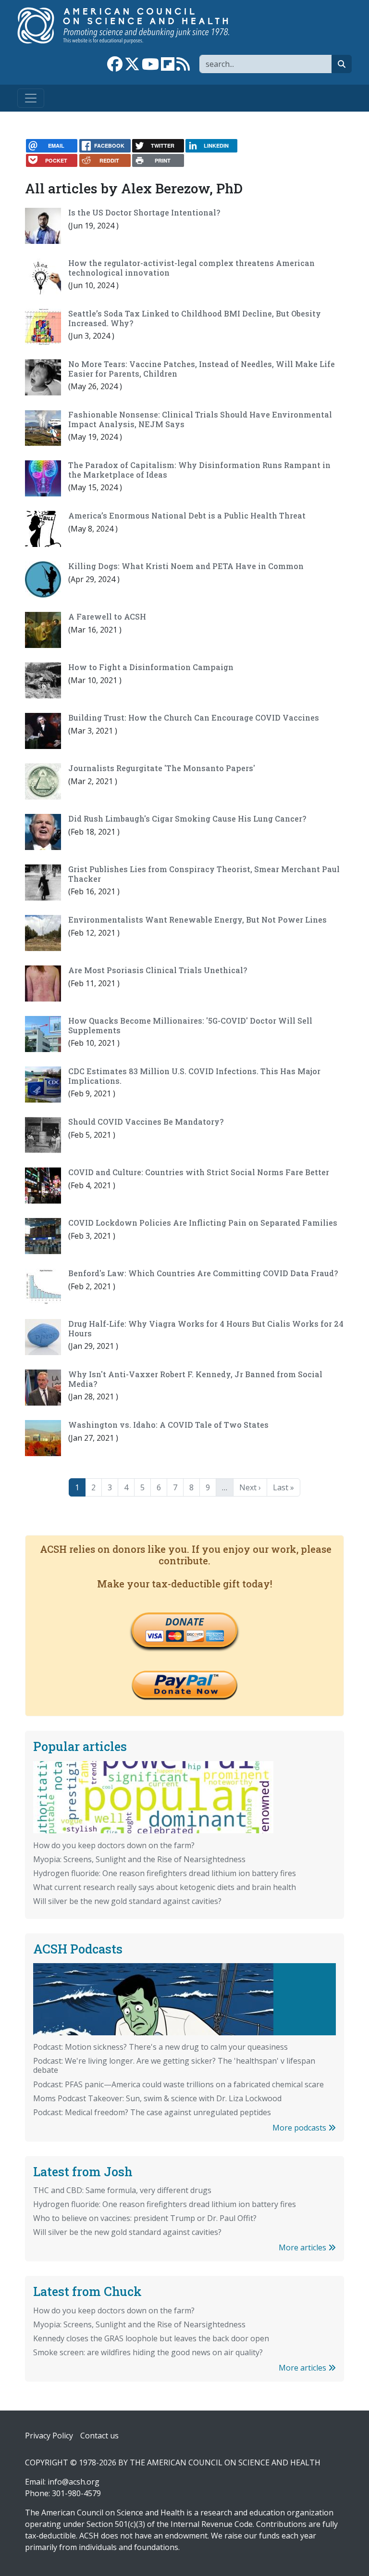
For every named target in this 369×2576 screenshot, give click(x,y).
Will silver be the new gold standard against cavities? (127, 1901)
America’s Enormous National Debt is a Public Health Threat (187, 515)
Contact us (99, 2436)
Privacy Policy (49, 2436)
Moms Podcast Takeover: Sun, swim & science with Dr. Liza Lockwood (157, 2098)
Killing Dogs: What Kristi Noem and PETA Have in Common (186, 566)
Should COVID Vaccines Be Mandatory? (146, 1122)
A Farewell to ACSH (107, 616)
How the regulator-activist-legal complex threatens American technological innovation (191, 267)
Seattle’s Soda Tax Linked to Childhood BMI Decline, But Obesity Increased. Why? (195, 318)
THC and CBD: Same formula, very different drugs (122, 2190)
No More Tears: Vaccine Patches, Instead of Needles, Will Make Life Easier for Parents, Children (202, 368)
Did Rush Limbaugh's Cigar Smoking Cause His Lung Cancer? (187, 818)
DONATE (184, 1622)
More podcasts (300, 2128)
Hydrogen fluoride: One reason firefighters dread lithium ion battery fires (165, 1873)
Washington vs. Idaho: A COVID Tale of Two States (168, 1425)
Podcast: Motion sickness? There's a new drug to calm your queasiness (160, 2047)
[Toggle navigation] (31, 98)
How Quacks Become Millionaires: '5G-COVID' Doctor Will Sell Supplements (190, 1025)
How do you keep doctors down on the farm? (114, 1845)
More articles (303, 2247)
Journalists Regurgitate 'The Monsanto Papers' (162, 768)
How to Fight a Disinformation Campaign (151, 667)
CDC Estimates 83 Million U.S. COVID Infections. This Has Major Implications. (194, 1076)
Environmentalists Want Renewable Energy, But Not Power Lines (197, 920)
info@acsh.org (74, 2482)
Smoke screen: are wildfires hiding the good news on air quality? (148, 2352)
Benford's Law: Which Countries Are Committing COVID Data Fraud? (203, 1273)
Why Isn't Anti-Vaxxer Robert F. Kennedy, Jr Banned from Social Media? (195, 1379)
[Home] (133, 25)
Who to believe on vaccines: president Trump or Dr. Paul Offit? (145, 2218)
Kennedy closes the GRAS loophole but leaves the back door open (151, 2338)
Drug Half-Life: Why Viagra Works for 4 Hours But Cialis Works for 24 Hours (206, 1328)
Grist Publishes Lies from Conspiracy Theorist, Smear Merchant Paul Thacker (204, 874)
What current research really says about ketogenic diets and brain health (165, 1887)
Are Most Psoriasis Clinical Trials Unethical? (158, 970)
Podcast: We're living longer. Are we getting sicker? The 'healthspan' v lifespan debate (174, 2065)
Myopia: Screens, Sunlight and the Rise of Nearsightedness (139, 1859)
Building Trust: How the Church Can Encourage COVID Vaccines (194, 717)
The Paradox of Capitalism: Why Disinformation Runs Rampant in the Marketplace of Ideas (199, 470)
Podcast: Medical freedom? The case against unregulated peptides (152, 2112)
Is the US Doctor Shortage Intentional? (144, 212)
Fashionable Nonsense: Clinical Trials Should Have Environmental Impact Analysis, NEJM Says (200, 419)
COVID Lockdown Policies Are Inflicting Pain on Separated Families (203, 1223)
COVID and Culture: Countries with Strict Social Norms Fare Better (199, 1172)
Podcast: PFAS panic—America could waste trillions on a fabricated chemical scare (178, 2084)
